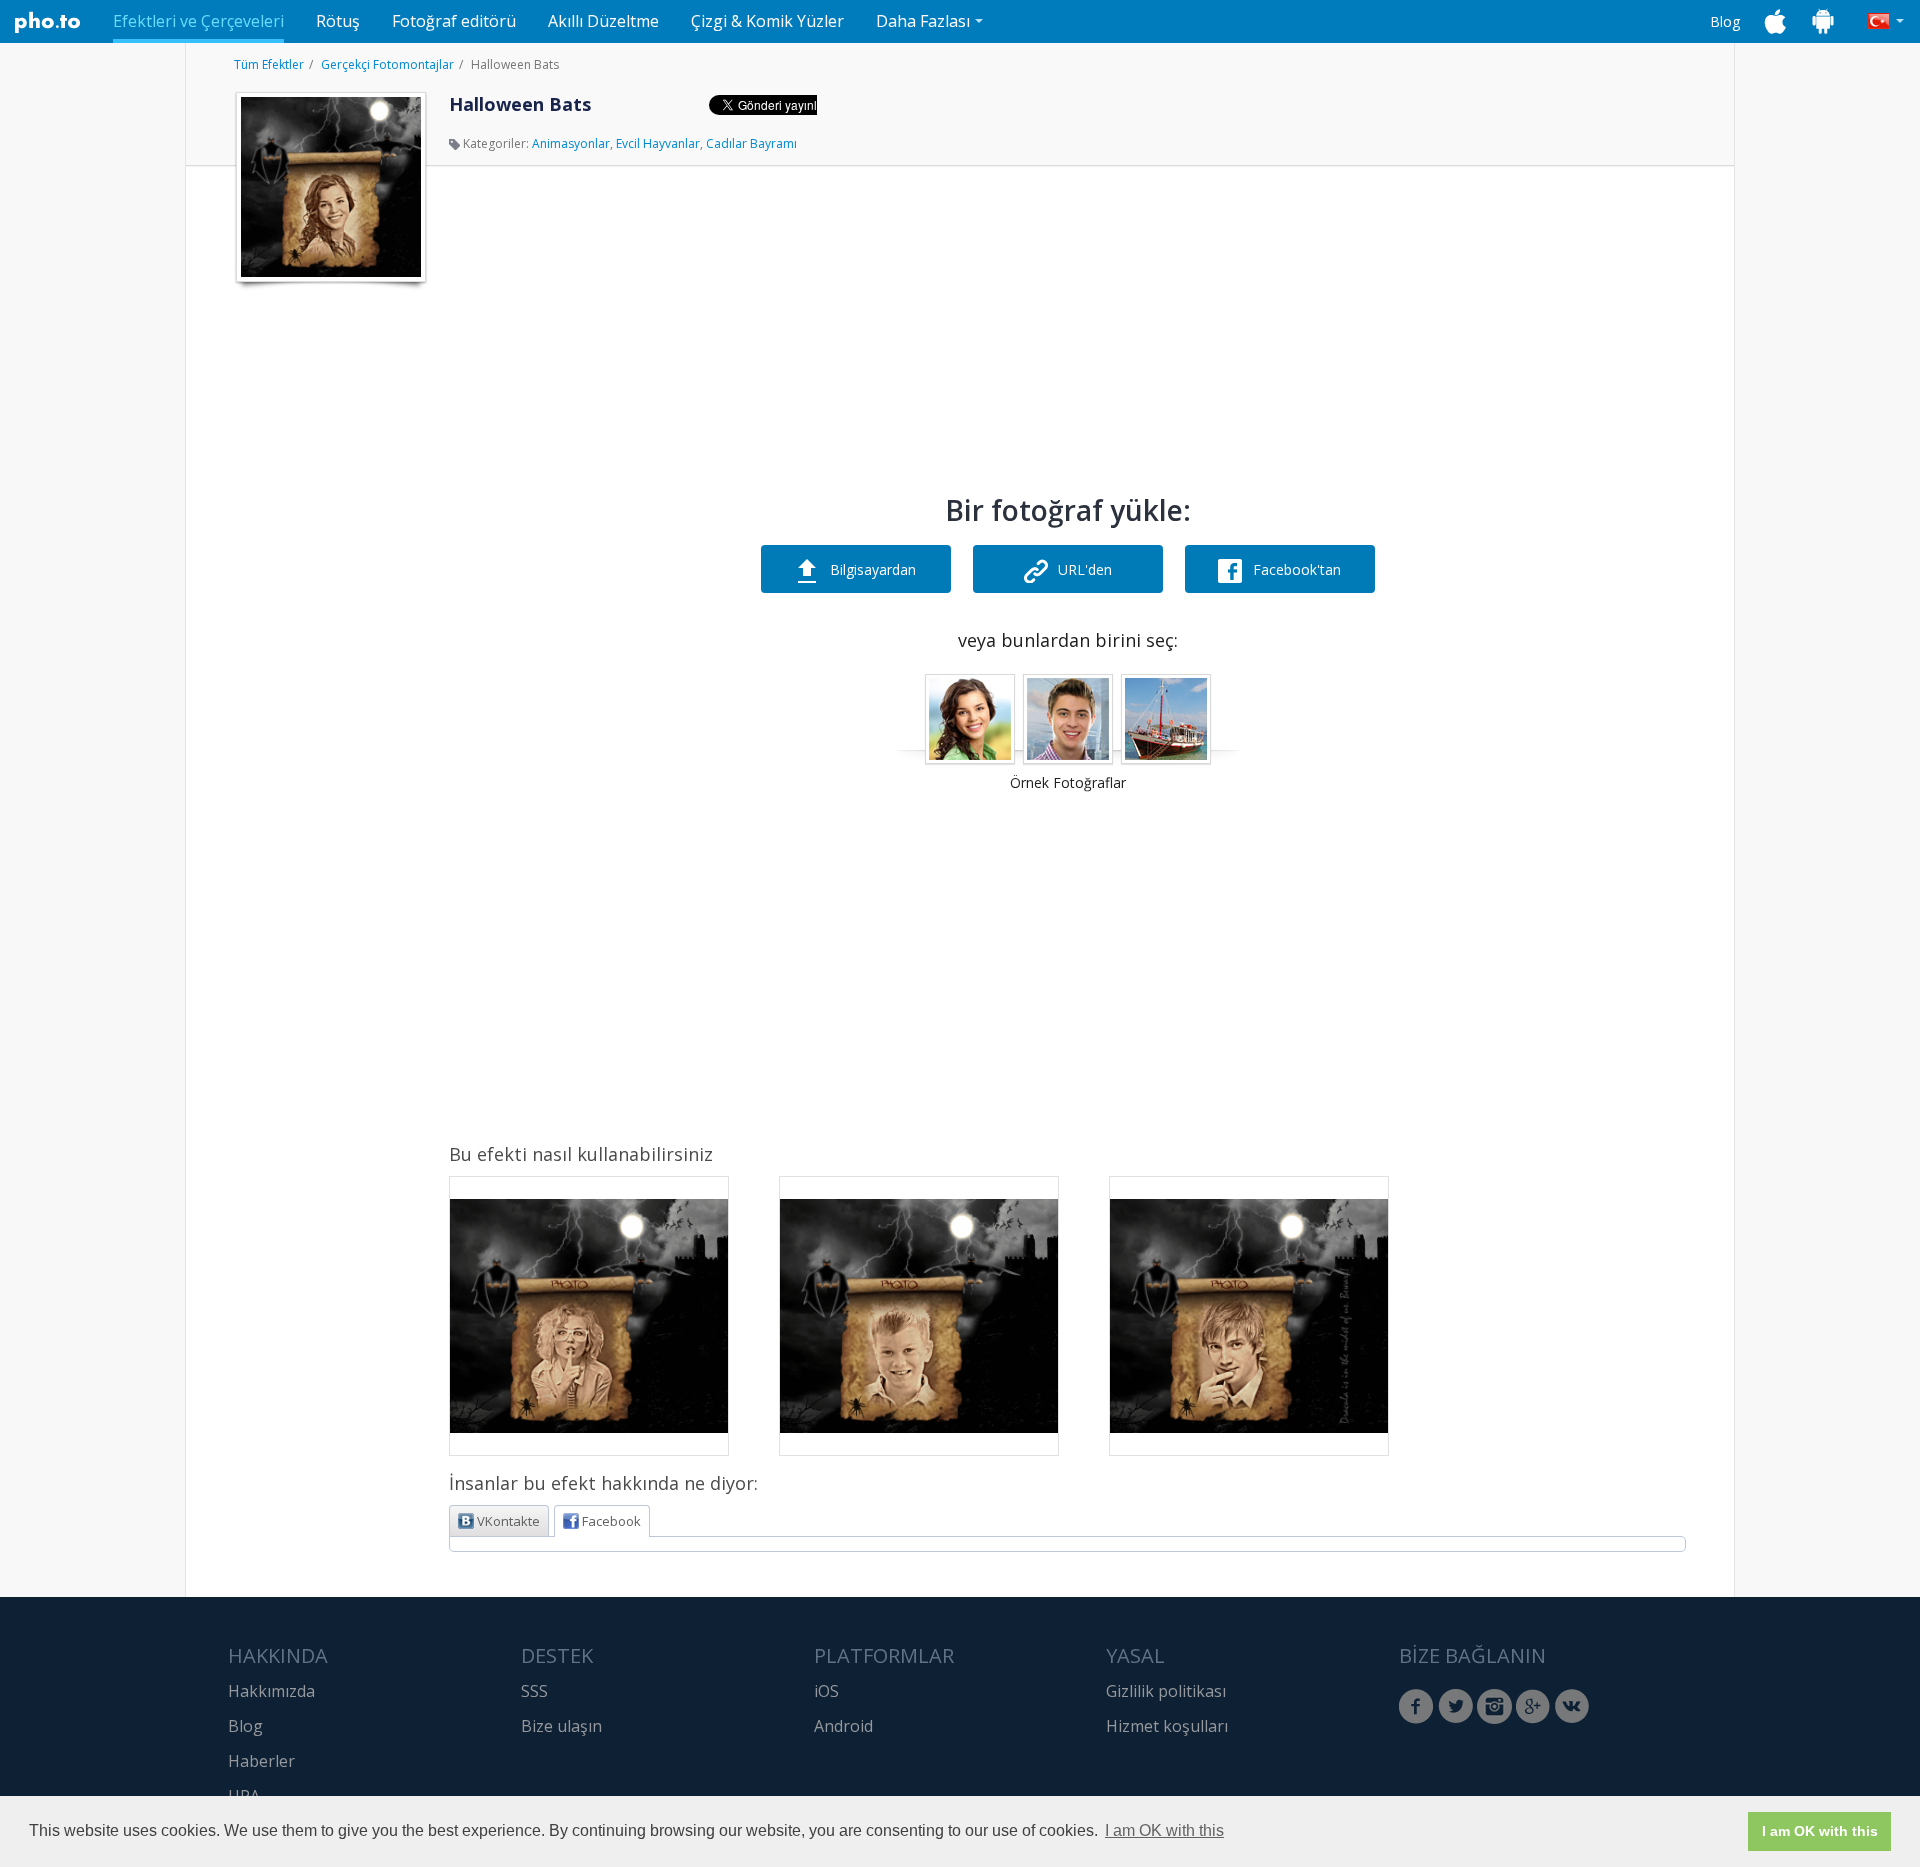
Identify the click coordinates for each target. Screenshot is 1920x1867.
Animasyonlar (571, 143)
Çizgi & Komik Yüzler (767, 21)
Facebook (611, 1521)
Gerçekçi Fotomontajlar (387, 64)
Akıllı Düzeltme (603, 21)
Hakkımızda (271, 1691)
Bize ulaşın (561, 1726)
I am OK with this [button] (1164, 1830)
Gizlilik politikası (1166, 1691)
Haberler (261, 1761)
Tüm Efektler (269, 64)
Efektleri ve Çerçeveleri (198, 21)
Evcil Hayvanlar (658, 143)
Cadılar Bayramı (751, 143)
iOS (826, 1691)
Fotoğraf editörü (454, 21)
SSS (534, 1691)
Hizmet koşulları (1167, 1726)
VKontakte (508, 1521)
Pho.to (48, 22)
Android (843, 1726)
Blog (1725, 21)
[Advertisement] (329, 593)
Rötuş (338, 21)
